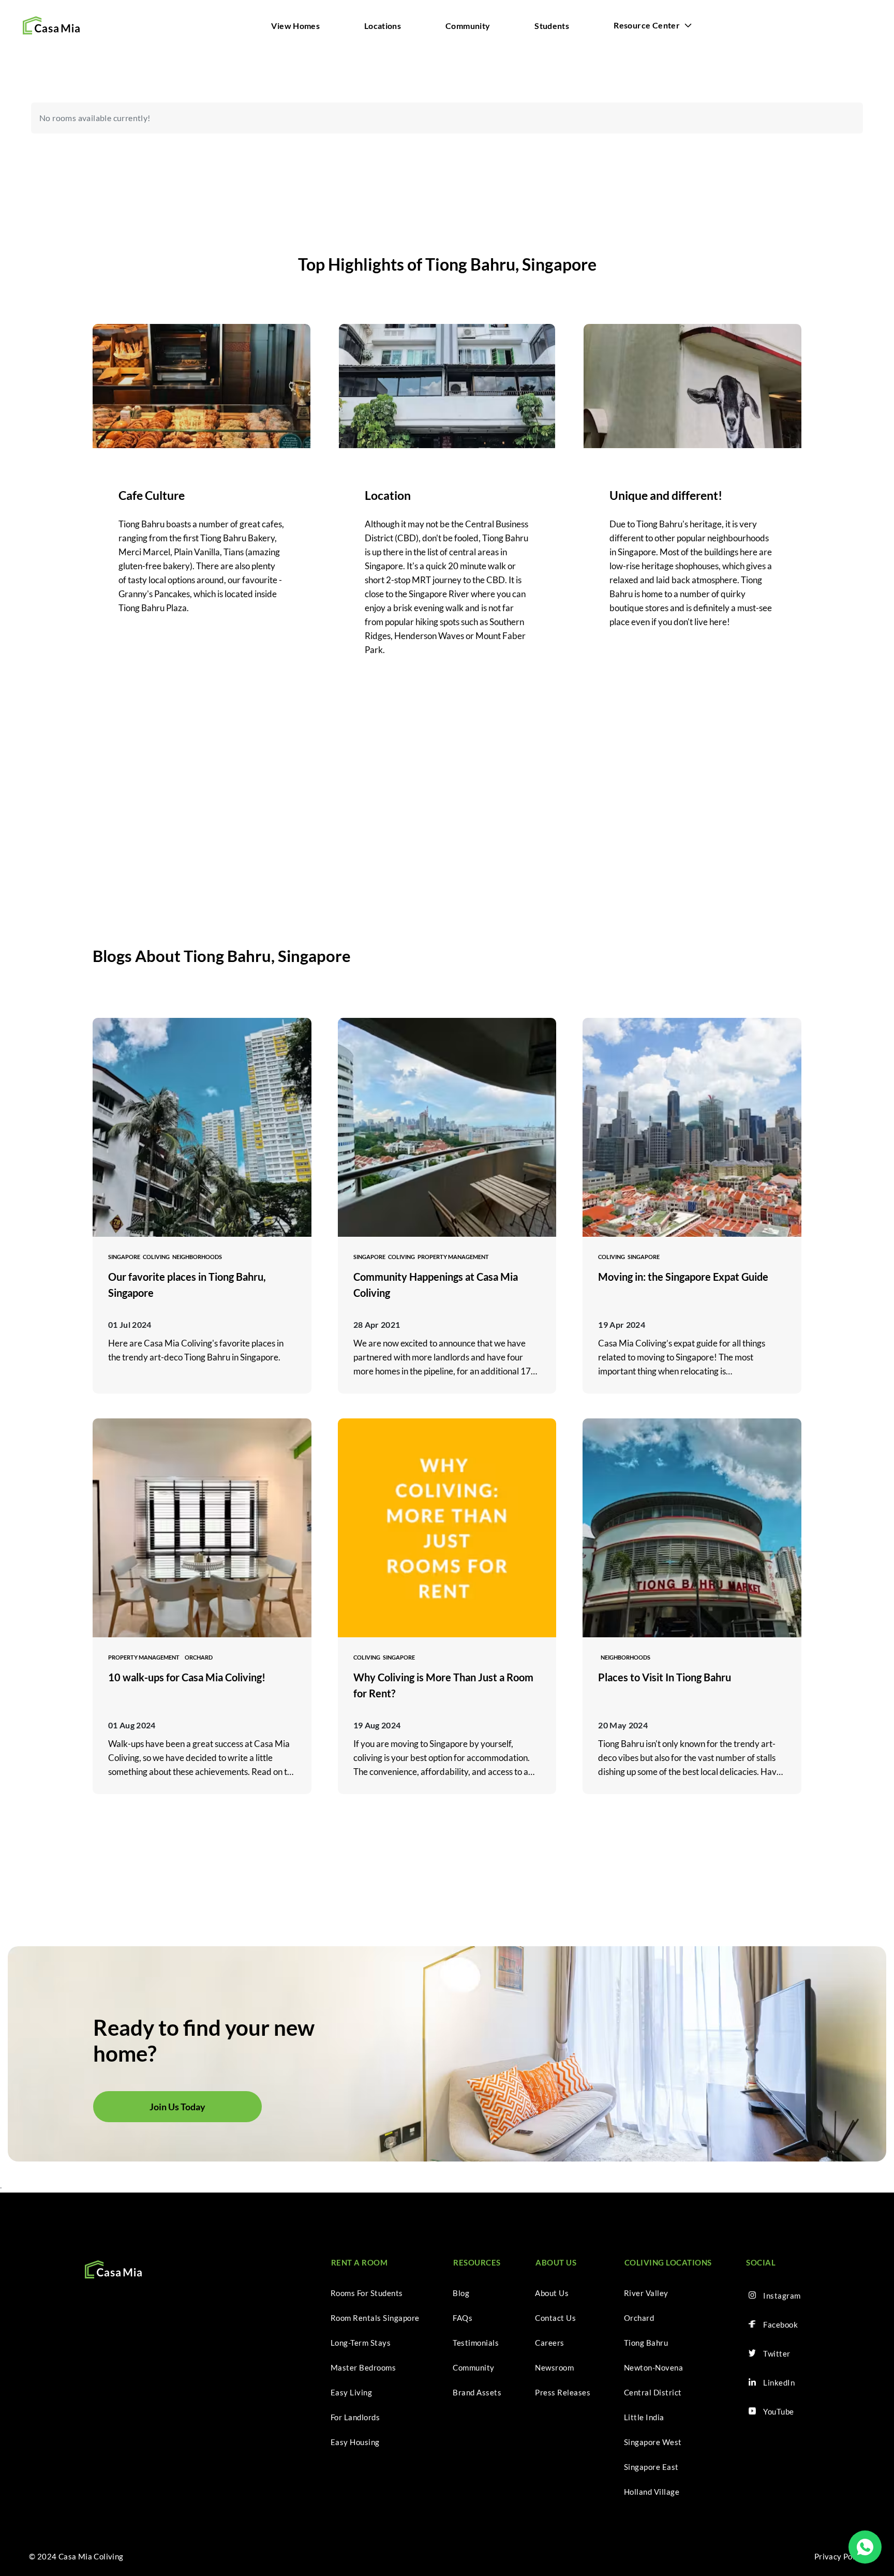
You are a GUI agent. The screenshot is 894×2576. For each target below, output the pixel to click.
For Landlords (355, 2417)
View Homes (295, 26)
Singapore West (653, 2442)
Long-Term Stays (361, 2343)
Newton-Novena (654, 2367)
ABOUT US (556, 2262)
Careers (550, 2343)
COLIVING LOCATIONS (668, 2262)
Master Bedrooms (363, 2367)
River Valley (646, 2293)
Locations (383, 26)
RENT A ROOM (360, 2262)
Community (468, 26)
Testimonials (476, 2343)
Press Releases (563, 2392)
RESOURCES (477, 2262)
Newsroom (554, 2367)
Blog (461, 2293)
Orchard (639, 2318)
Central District (653, 2392)
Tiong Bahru (646, 2343)
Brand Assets (477, 2392)
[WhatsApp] (865, 2547)
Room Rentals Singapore (375, 2318)
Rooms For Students (367, 2293)
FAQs (463, 2318)
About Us (552, 2293)
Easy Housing (355, 2442)
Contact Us (555, 2318)
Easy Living (352, 2392)
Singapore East (651, 2467)
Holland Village (652, 2492)
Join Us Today (177, 2107)
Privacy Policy (840, 2556)
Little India (644, 2417)
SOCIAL (761, 2262)
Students (552, 26)
